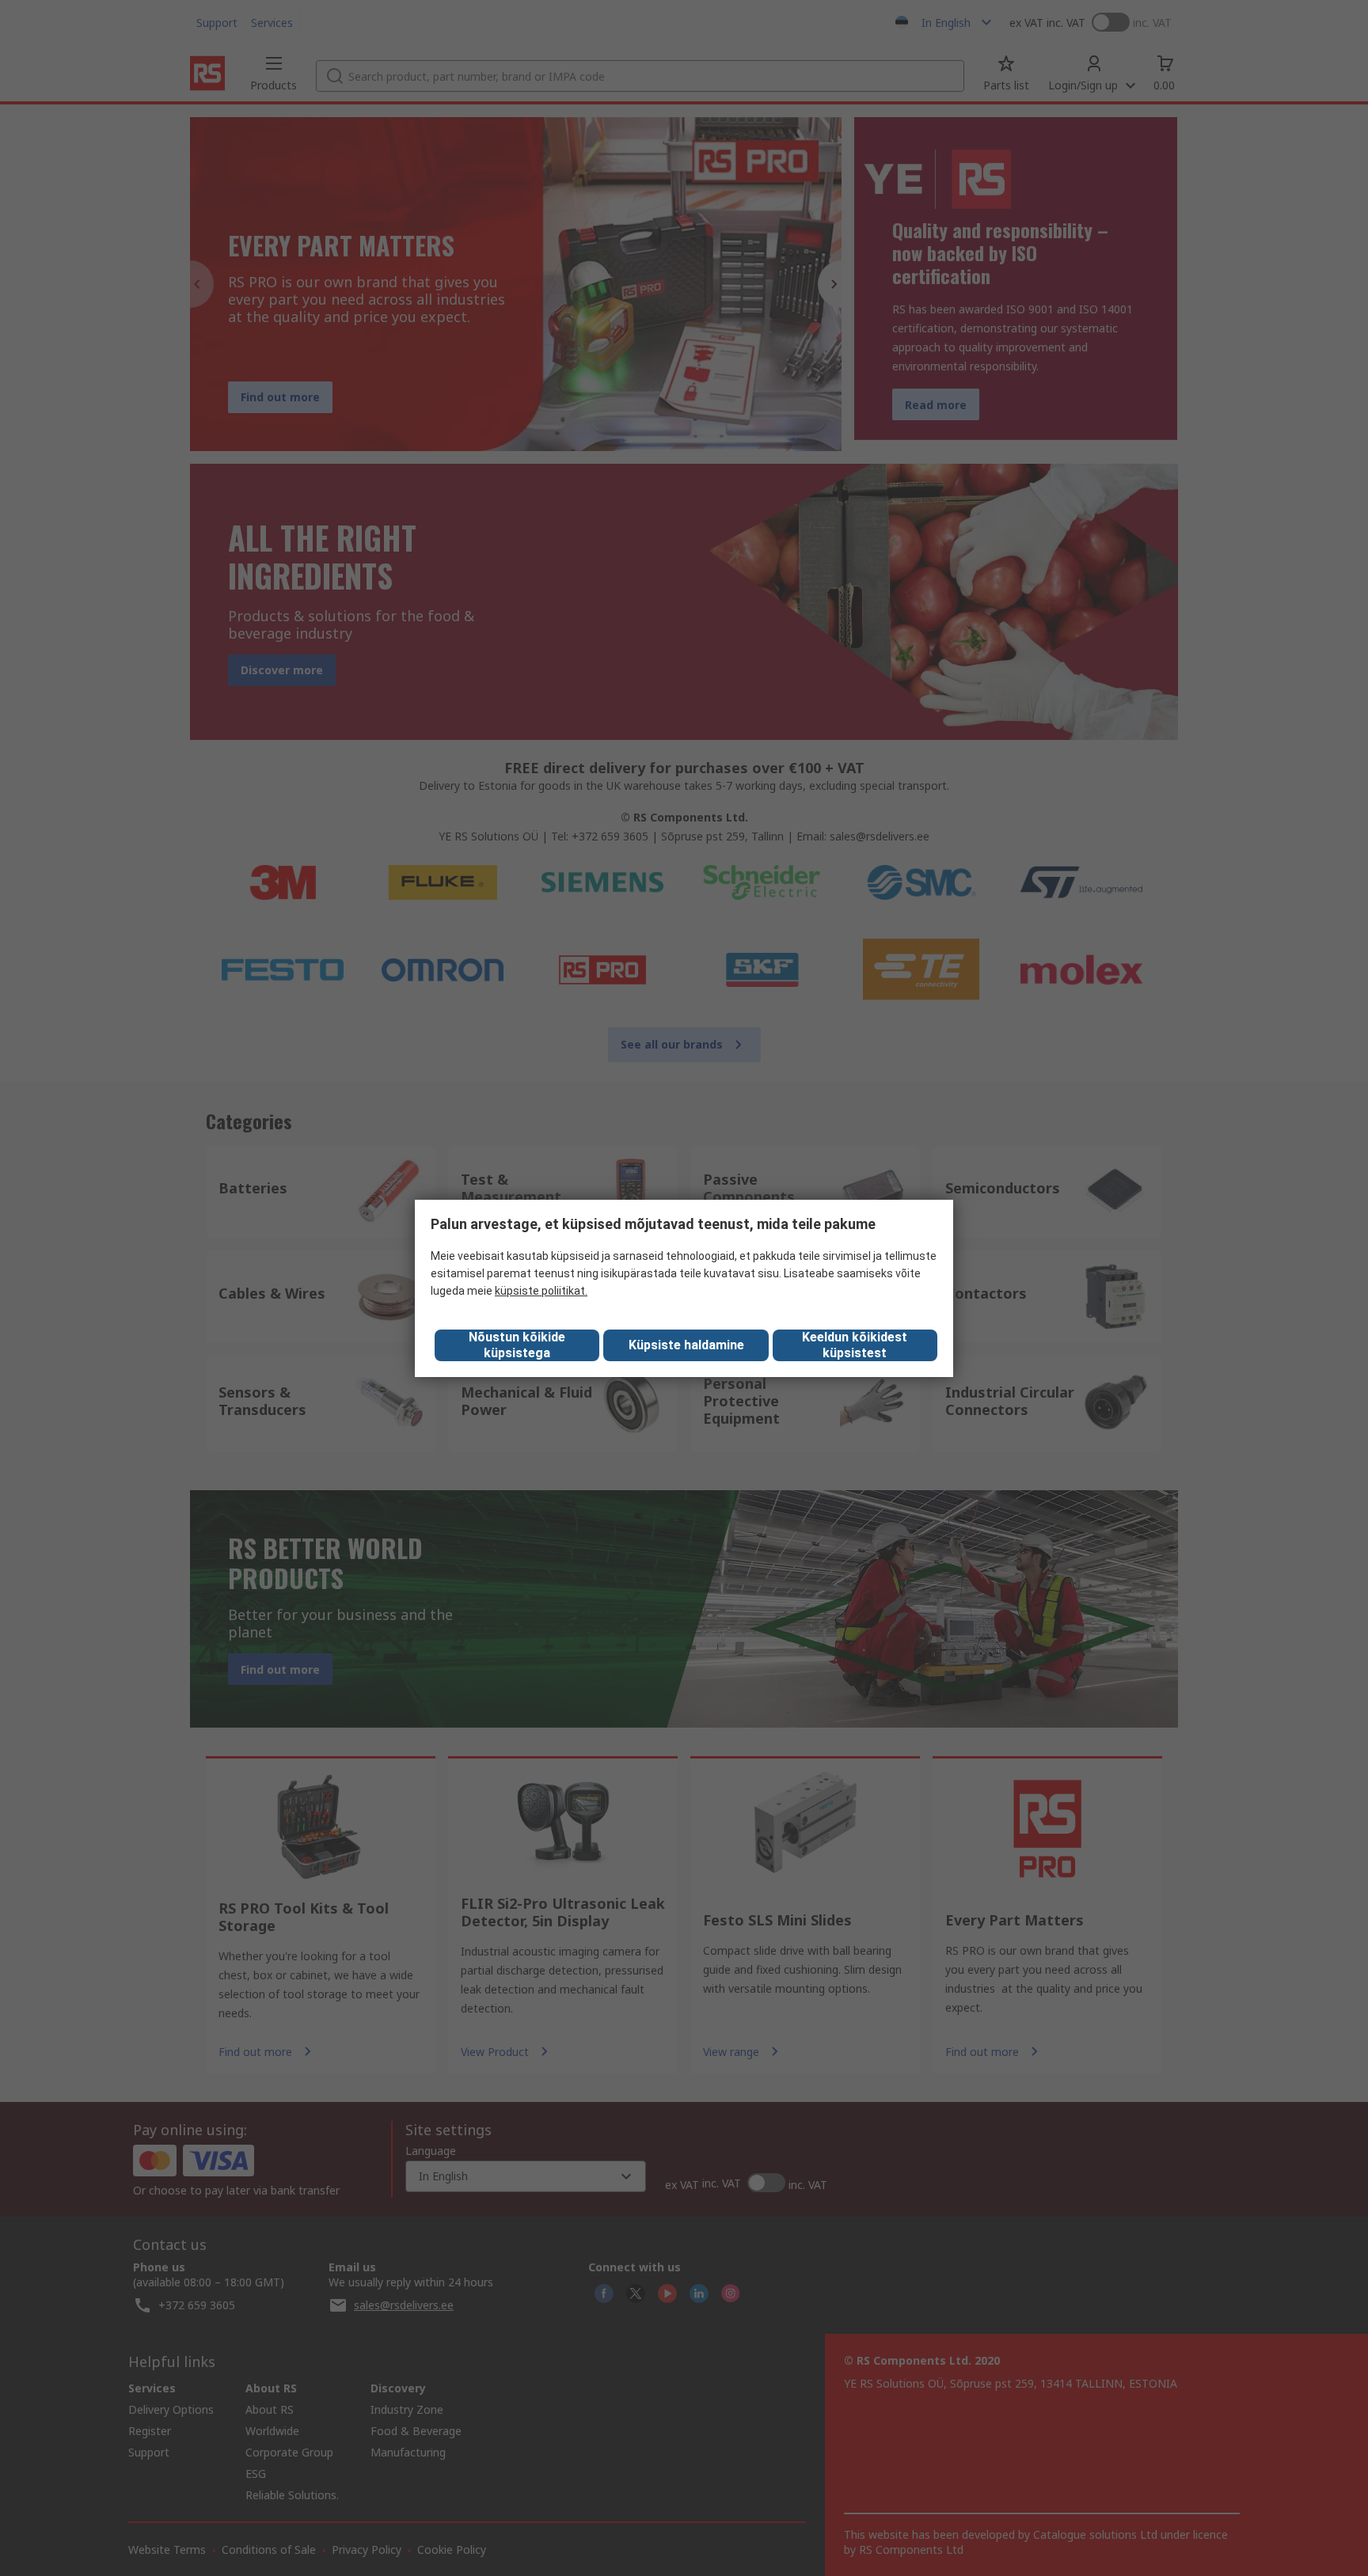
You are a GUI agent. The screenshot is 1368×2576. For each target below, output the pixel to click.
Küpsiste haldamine (686, 1345)
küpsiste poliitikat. (541, 1291)
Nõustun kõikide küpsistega (517, 1345)
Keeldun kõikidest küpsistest (855, 1345)
